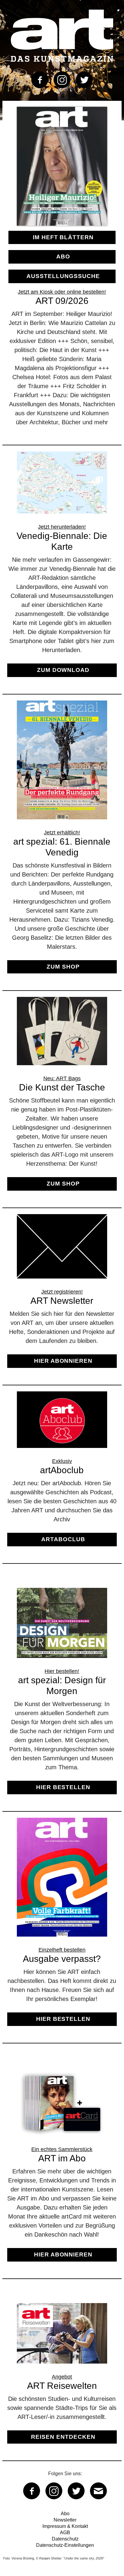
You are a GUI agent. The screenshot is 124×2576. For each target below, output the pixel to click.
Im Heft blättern (63, 237)
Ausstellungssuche (63, 276)
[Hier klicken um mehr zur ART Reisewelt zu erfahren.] (62, 2379)
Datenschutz (65, 2539)
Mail (98, 2491)
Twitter (84, 80)
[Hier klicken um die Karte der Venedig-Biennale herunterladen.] (62, 570)
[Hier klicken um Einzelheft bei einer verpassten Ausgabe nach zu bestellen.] (62, 1927)
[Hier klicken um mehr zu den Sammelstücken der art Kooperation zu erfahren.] (62, 2170)
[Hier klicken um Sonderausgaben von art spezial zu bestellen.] (62, 1696)
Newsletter (65, 2520)
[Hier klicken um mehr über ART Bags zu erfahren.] (62, 1099)
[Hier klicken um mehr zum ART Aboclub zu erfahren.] (62, 1474)
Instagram (62, 80)
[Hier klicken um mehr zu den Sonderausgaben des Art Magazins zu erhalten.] (62, 842)
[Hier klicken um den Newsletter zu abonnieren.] (62, 1296)
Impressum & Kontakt (65, 2526)
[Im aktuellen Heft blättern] (62, 227)
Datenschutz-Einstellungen (65, 2545)
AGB (65, 2533)
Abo (63, 257)
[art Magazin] (62, 36)
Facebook (40, 80)
